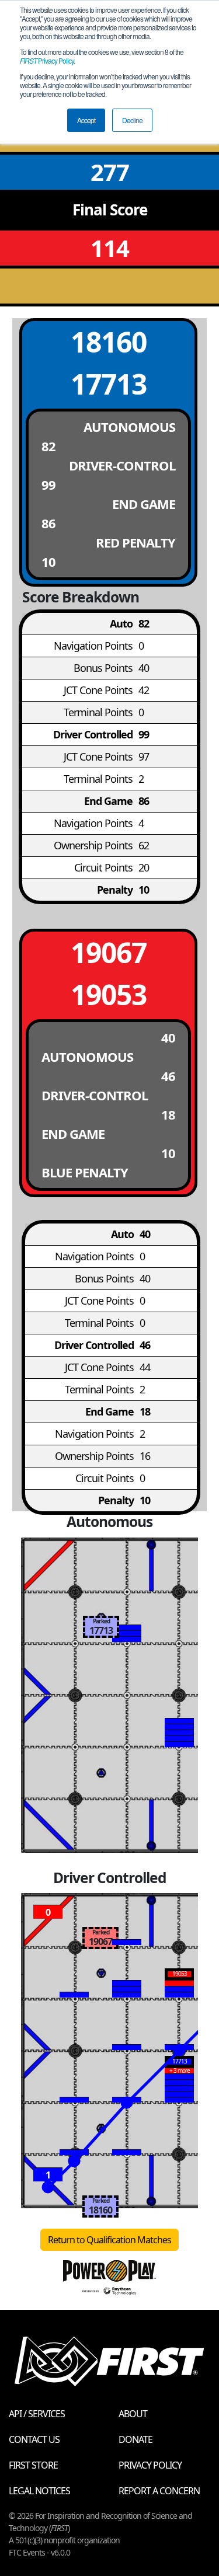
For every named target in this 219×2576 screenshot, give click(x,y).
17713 (109, 384)
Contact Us (34, 2439)
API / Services (37, 2414)
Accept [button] (86, 120)
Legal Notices (39, 2491)
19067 (109, 952)
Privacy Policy (47, 60)
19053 (109, 994)
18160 (109, 342)
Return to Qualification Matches (109, 2240)
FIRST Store (33, 2465)
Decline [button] (132, 120)
